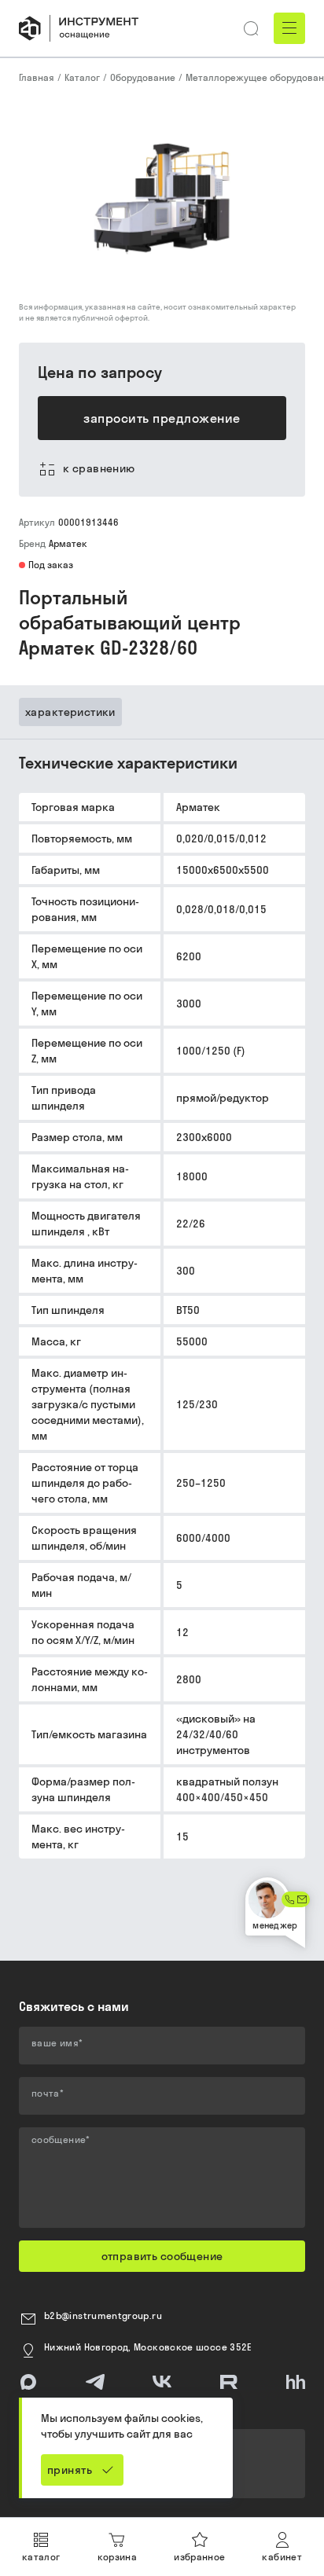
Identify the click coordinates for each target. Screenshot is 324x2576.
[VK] (162, 2382)
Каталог (82, 77)
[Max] (28, 2382)
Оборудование (143, 77)
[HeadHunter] (296, 2382)
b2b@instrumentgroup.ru (103, 2315)
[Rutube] (229, 2382)
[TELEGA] (95, 2382)
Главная (37, 77)
